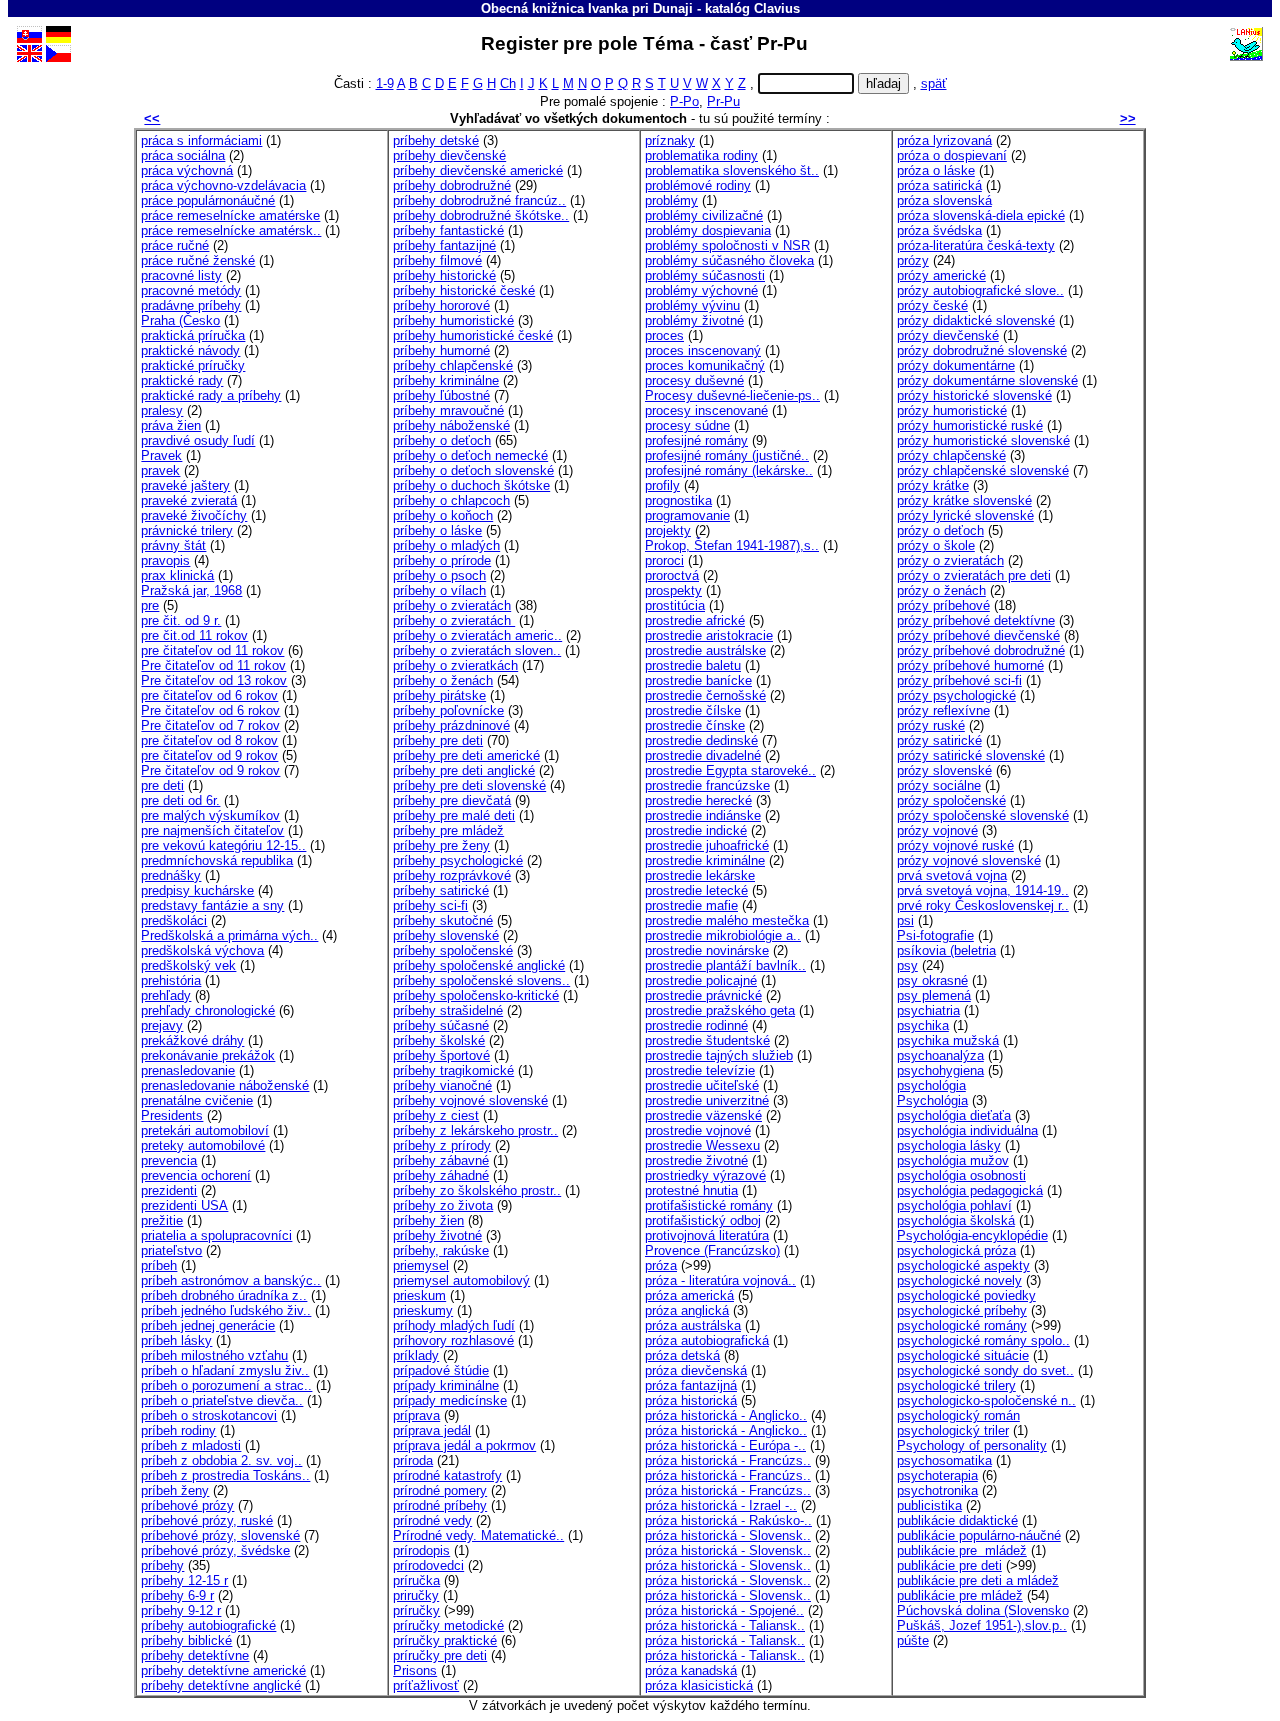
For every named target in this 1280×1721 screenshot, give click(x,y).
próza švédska (939, 230)
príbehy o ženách (443, 680)
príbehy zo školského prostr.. (477, 1190)
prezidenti (169, 1190)
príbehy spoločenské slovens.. (481, 980)
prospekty (673, 590)
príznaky (670, 140)
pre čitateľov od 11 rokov (212, 650)
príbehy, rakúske (441, 1250)
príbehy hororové (441, 305)
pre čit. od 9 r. (181, 620)
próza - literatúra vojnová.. (720, 1280)
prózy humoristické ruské (970, 425)
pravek (160, 470)
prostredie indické (696, 830)
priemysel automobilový (461, 1280)
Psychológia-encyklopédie (972, 1235)
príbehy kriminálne (446, 380)
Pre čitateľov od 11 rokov (213, 665)
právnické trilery (187, 530)
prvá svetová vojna (952, 875)
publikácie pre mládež (962, 1550)
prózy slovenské (944, 770)
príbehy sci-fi (430, 905)
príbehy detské (436, 140)
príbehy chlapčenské (453, 365)
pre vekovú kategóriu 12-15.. (223, 845)
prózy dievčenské (948, 335)
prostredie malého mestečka (727, 920)
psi (905, 920)
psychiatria (928, 1010)
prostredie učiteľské (702, 1085)
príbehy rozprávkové (452, 875)
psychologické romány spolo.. (983, 1340)
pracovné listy (181, 275)
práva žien (171, 425)
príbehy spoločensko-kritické (476, 995)
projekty (668, 530)
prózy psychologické (956, 695)
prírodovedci (428, 1565)
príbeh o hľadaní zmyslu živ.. (225, 1370)
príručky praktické (445, 1640)
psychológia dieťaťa (954, 1115)
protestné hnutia (691, 1190)
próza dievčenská (696, 1370)
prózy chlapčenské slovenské (983, 470)
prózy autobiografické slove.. (980, 290)
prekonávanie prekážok (208, 1055)
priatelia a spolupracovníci (216, 1235)
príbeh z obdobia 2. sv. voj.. (221, 1460)
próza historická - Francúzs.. (728, 1460)
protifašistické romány (709, 1205)
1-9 (385, 83)
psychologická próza (956, 1250)
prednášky (171, 875)
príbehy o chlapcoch (451, 500)
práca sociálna (183, 155)
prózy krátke (933, 485)
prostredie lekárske (700, 875)
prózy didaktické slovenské (976, 320)
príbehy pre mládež (448, 830)
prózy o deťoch (940, 530)
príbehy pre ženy (441, 845)
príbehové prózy (187, 1505)
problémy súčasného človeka (729, 260)
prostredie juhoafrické (707, 845)
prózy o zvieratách (950, 560)
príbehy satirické (441, 890)
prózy (913, 260)
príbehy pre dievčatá (452, 800)
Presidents (172, 1115)
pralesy (162, 410)
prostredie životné (696, 1160)
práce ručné (175, 245)
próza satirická (939, 185)
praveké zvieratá (189, 500)
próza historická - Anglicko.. (726, 1415)
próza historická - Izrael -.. (721, 1505)
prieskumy (423, 1310)
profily (662, 485)
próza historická (691, 1400)
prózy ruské (931, 725)
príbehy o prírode (442, 560)
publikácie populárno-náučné (979, 1535)
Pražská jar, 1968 (191, 590)
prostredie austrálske (705, 650)
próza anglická (687, 1310)
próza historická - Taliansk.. (725, 1625)
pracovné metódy (191, 290)
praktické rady (182, 380)
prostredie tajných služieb (719, 1055)
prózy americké (941, 275)
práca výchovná (187, 170)
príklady (416, 1355)
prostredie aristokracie (709, 635)
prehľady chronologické (208, 1010)
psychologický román (958, 1415)
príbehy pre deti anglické (464, 770)
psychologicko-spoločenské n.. (986, 1400)
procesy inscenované (706, 410)
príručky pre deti (440, 1655)
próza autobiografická (707, 1340)
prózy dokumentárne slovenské (987, 380)
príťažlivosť (426, 1685)
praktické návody (190, 350)
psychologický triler (953, 1430)
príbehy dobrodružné (452, 185)
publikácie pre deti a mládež (978, 1580)
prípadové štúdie (441, 1370)
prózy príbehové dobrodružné (981, 650)
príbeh (159, 1265)
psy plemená (934, 995)
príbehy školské (439, 1040)
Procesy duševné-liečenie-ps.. (732, 395)
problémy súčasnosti (705, 275)
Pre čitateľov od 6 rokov (210, 710)
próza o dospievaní (952, 155)
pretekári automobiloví (205, 1130)
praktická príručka (193, 335)
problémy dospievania (708, 230)
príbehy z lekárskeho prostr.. (475, 1130)
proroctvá (672, 575)
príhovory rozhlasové (453, 1340)
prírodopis (421, 1550)
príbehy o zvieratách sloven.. (477, 650)
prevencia (169, 1160)
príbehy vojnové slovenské (470, 1100)
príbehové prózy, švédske (215, 1550)
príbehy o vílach (439, 590)
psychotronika (937, 1490)
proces (664, 335)
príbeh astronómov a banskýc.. (231, 1280)
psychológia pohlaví (954, 1205)
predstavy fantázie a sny (212, 905)
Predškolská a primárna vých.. (229, 935)
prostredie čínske (695, 725)
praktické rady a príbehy (211, 395)
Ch (508, 83)
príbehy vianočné (442, 1085)
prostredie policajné (701, 980)
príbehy (162, 1565)
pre (150, 605)
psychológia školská (956, 1220)
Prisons (415, 1670)
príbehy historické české (464, 290)
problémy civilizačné (704, 215)
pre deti (162, 785)
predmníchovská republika (217, 860)
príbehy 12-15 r (184, 1580)
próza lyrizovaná (944, 140)
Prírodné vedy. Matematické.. (478, 1535)
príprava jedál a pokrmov (464, 1445)
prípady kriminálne (446, 1385)
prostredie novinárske (707, 950)
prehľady (166, 995)
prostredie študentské (707, 1040)
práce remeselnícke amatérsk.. (231, 230)
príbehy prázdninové (451, 725)
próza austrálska (693, 1325)
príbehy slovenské (446, 935)
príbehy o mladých (446, 545)
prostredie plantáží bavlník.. (725, 965)
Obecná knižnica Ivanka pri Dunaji (587, 8)
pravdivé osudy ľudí (198, 440)
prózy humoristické (952, 410)
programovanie (687, 515)
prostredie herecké (698, 800)
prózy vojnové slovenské (969, 860)
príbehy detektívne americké (223, 1670)
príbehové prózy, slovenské (220, 1535)
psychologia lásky (949, 1145)
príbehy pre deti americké (466, 755)
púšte (913, 1640)
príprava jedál (432, 1430)
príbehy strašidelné (448, 1010)
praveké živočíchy (194, 515)
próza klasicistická (699, 1685)
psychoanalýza (940, 1055)
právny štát (173, 545)
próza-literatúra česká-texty (976, 245)
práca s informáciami (201, 140)
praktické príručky (193, 365)
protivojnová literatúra (707, 1235)
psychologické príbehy (962, 1310)
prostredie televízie (700, 1070)
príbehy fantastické (448, 230)
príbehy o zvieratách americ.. (477, 635)
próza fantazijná (691, 1385)
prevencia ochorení (196, 1175)
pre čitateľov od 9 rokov (209, 755)
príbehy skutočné (443, 920)
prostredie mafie (691, 905)
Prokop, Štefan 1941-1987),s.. (732, 545)
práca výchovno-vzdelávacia (223, 185)
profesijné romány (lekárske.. (729, 470)
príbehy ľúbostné (441, 395)
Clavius (777, 8)
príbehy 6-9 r (177, 1595)
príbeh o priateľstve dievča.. (222, 1400)
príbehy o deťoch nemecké (470, 455)
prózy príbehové (943, 605)
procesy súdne (687, 425)
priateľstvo (171, 1250)
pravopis (165, 560)
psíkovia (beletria (946, 950)
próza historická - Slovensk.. (728, 1535)
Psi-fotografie (935, 935)
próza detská (682, 1355)
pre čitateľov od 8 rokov (209, 740)
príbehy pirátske (439, 695)
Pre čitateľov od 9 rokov (210, 770)
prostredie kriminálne (705, 860)
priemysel (421, 1265)
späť (934, 83)
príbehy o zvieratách (452, 605)
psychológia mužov (953, 1160)
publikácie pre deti (949, 1565)
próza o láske (936, 170)
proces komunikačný (705, 365)
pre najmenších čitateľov (212, 830)
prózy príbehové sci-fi (959, 680)
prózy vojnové (937, 830)
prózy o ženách (941, 590)
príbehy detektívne (195, 1655)
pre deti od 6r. (180, 800)
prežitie (162, 1220)
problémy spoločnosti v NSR (727, 245)
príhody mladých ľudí (454, 1325)
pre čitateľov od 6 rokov (209, 695)
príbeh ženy (175, 1490)
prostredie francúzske (707, 785)
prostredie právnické (703, 995)
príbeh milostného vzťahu (214, 1355)
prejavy (162, 1025)
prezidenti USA (184, 1205)
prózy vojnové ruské (955, 845)
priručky (416, 1595)
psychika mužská (948, 1040)
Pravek (161, 455)
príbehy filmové (437, 260)
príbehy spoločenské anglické (479, 965)
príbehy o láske (437, 530)
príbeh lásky (176, 1340)
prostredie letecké (696, 890)
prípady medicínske (450, 1400)
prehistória (171, 980)
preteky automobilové (203, 1145)
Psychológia (932, 1100)
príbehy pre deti (438, 740)
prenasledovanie (188, 1070)
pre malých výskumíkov (210, 815)
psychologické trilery (956, 1385)
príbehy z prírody (442, 1145)
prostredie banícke (698, 680)
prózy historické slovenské (974, 395)
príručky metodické (448, 1625)
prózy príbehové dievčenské (978, 635)
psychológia (931, 1085)
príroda (413, 1460)
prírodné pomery (440, 1490)
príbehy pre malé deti (454, 815)
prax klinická (177, 575)
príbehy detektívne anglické (221, 1685)
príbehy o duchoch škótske (471, 485)
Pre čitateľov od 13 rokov (214, 680)
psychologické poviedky (966, 1295)
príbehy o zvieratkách (455, 665)
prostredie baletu (693, 665)
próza (661, 1265)
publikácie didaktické (957, 1520)
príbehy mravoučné (448, 410)
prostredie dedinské (701, 740)
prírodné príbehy (440, 1505)
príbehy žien (428, 1220)
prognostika (678, 500)
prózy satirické (939, 740)
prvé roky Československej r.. (983, 905)
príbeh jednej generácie (208, 1325)
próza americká (689, 1295)
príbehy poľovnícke (448, 710)
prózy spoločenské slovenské (983, 815)
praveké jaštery (185, 485)
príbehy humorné (441, 350)
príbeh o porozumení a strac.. (226, 1385)
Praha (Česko (180, 320)
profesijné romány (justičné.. (727, 455)
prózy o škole (936, 545)
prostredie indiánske (703, 815)
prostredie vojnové (698, 1130)
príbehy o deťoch (442, 440)
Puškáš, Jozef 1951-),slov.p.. (982, 1625)
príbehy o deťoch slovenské (473, 470)
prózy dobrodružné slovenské (982, 350)
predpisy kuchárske (197, 890)
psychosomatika (944, 1460)
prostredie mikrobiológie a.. (723, 935)
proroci (664, 560)
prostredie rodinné (696, 1025)
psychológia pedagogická (970, 1190)
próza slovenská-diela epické (981, 215)
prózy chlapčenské (951, 455)
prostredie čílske (693, 710)
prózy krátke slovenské (964, 500)
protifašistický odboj (703, 1220)
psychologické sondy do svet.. (985, 1370)
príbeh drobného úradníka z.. (224, 1295)
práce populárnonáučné (208, 200)
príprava (416, 1415)
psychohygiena (940, 1070)
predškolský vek (188, 965)
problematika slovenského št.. (732, 170)
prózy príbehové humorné (970, 665)
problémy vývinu (692, 305)
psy (907, 965)
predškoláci (174, 920)
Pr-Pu (723, 101)
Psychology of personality (972, 1445)
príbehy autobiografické (208, 1625)
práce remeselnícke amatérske (230, 215)
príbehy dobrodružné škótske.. (481, 215)
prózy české (932, 305)
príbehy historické (444, 275)
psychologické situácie (963, 1355)
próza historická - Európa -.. (725, 1445)
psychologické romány (962, 1325)
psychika (923, 1025)
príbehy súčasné (441, 1025)
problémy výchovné (701, 290)
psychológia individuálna (967, 1130)
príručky (416, 1610)
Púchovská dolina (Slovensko (983, 1610)
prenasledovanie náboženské (225, 1085)
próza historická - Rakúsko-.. (728, 1520)
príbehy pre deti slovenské (469, 785)
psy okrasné (932, 980)
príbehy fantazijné (444, 245)
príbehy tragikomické (453, 1070)
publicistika (929, 1505)
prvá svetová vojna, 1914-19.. (983, 890)
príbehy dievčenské (449, 155)
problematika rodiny (701, 155)
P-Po (684, 101)
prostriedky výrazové (705, 1175)
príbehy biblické (186, 1640)
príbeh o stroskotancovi (209, 1415)
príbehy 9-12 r (181, 1610)
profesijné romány (696, 440)
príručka (416, 1580)
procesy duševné (694, 380)
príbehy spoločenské (453, 950)
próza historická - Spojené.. (724, 1610)
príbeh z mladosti (191, 1445)
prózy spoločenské (951, 800)
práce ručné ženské (198, 260)
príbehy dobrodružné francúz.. (479, 200)
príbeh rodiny (178, 1430)
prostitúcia (675, 605)
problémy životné (694, 320)
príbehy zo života (443, 1205)
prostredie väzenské (703, 1115)
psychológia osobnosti (961, 1175)
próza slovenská (944, 200)
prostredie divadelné (703, 755)
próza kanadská (691, 1670)
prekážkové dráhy (192, 1040)
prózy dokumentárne (956, 365)
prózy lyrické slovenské (965, 515)
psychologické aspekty (963, 1265)
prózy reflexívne (943, 710)
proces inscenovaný (703, 350)
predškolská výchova (202, 950)
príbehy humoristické (453, 320)
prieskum (419, 1295)
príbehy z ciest (436, 1115)
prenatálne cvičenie (197, 1100)
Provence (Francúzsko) (712, 1250)
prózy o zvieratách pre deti (974, 575)
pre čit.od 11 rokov (194, 635)
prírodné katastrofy (447, 1475)
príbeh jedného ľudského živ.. (226, 1310)
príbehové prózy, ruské (207, 1520)
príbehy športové (441, 1055)
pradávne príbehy (191, 305)
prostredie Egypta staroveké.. (730, 770)
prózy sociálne (939, 785)
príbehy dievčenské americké (478, 170)
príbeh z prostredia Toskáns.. (225, 1475)
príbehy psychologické (458, 860)
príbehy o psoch (439, 575)
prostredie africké (695, 620)
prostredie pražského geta (720, 1010)
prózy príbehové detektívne (976, 620)
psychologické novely (959, 1280)
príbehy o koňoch (443, 515)
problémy (671, 200)
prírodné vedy (432, 1520)
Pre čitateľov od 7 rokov (210, 725)
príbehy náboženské (451, 425)
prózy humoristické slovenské (983, 440)
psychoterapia (937, 1475)
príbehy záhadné (441, 1175)
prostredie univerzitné (707, 1100)
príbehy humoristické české (473, 335)
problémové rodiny (698, 185)
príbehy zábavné (441, 1160)
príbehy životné (437, 1235)
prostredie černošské (705, 695)
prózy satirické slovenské (971, 755)
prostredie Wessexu (702, 1145)
